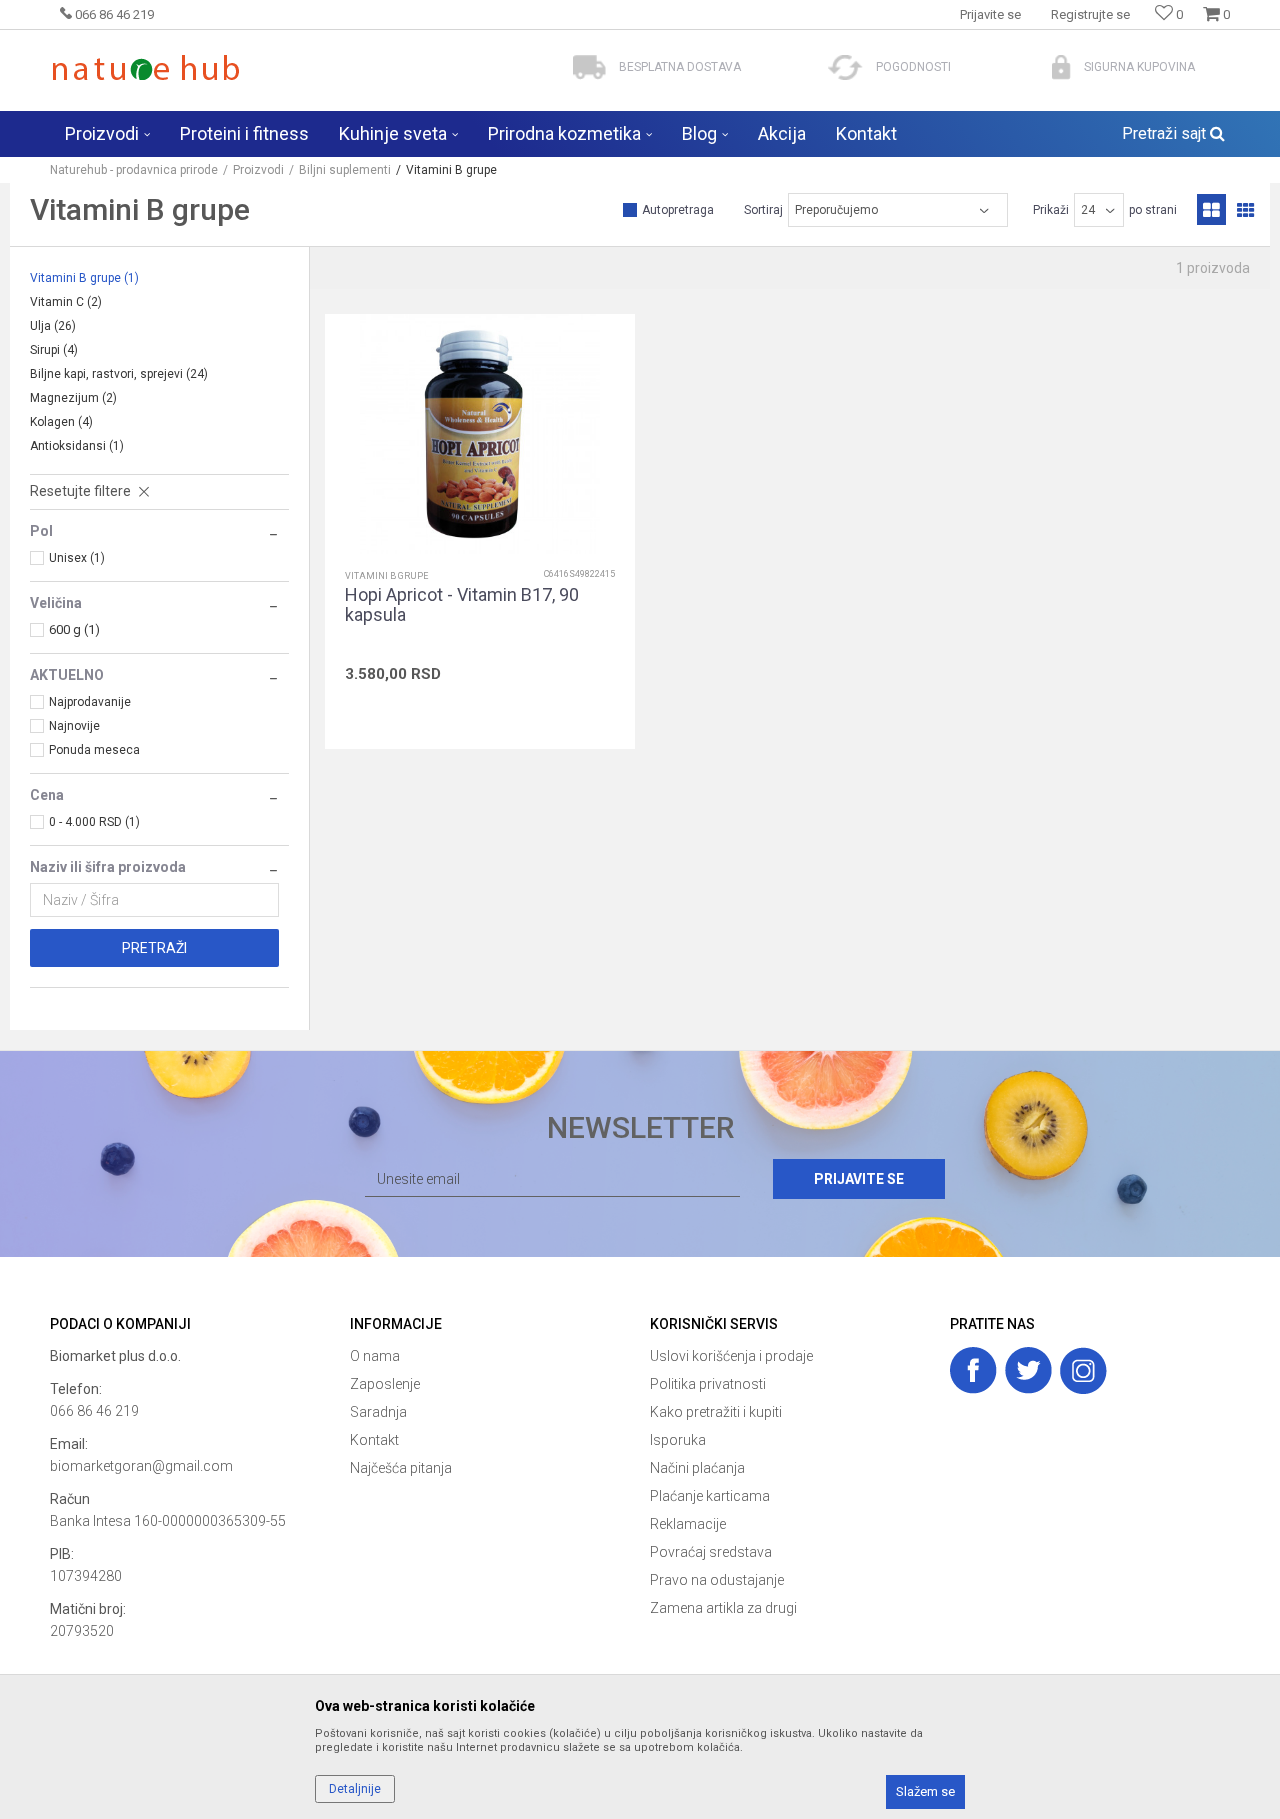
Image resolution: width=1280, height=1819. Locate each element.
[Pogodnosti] (845, 67)
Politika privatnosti (708, 1384)
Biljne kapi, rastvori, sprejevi (119, 374)
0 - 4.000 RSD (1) (94, 822)
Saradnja (378, 1412)
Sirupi (54, 350)
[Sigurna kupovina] (1061, 67)
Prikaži (1051, 210)
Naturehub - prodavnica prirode (134, 170)
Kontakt (374, 1440)
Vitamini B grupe (84, 278)
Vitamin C (66, 302)
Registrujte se (1090, 14)
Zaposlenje (385, 1384)
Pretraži (154, 948)
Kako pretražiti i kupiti (716, 1412)
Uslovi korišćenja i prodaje (731, 1356)
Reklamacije (688, 1524)
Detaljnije (355, 1789)
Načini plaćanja (697, 1468)
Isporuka (678, 1440)
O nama (375, 1356)
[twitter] (1028, 1370)
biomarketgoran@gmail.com (141, 1466)
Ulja (53, 326)
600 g (74, 629)
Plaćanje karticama (710, 1496)
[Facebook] (973, 1370)
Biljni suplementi (345, 170)
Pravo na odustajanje (717, 1580)
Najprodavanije (90, 702)
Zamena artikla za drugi (723, 1608)
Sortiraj (763, 210)
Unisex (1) (77, 558)
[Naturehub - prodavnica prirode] (145, 67)
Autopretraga (678, 210)
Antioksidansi (77, 446)
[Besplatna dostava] (589, 67)
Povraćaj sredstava (711, 1552)
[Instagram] (1083, 1370)
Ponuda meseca (94, 750)
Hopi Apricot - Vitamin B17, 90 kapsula (462, 605)
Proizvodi (258, 170)
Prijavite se (859, 1179)
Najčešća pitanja (401, 1468)
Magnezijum (73, 398)
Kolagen (61, 422)
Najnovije (74, 726)
